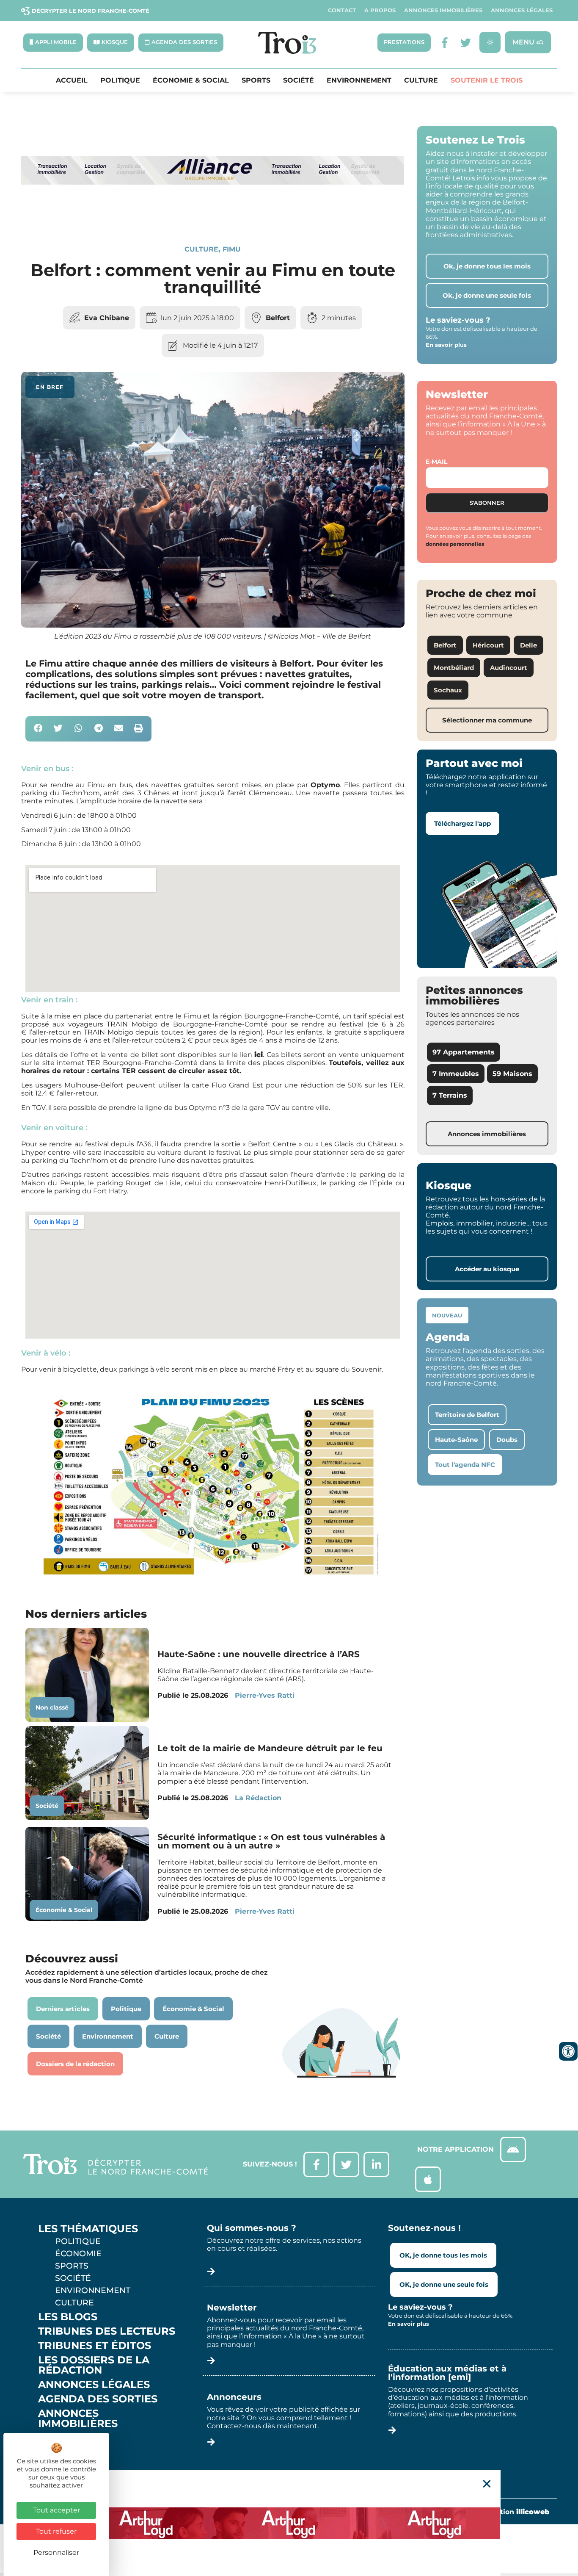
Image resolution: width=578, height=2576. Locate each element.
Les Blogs (68, 2317)
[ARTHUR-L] (289, 2523)
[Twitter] (466, 43)
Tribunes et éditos (95, 2346)
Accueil (72, 80)
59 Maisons (512, 1074)
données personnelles (455, 544)
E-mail (436, 462)
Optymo (325, 785)
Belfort (278, 318)
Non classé (52, 1707)
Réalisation (512, 2512)
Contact (342, 10)
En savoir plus (446, 345)
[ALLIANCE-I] (213, 216)
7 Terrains (450, 1095)
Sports (256, 80)
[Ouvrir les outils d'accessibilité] (568, 2051)
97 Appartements (464, 1052)
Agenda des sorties (98, 2399)
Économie (78, 2253)
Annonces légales (522, 10)
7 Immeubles (456, 1074)
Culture (421, 80)
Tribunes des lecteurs (107, 2331)
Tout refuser (56, 2531)
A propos (380, 10)
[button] (38, 729)
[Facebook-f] (445, 43)
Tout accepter (56, 2510)
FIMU (232, 249)
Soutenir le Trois (487, 80)
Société (299, 80)
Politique (120, 80)
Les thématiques (88, 2229)
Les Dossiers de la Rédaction (94, 2365)
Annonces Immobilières (443, 10)
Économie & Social (191, 80)
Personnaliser (56, 2552)
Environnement (359, 80)
